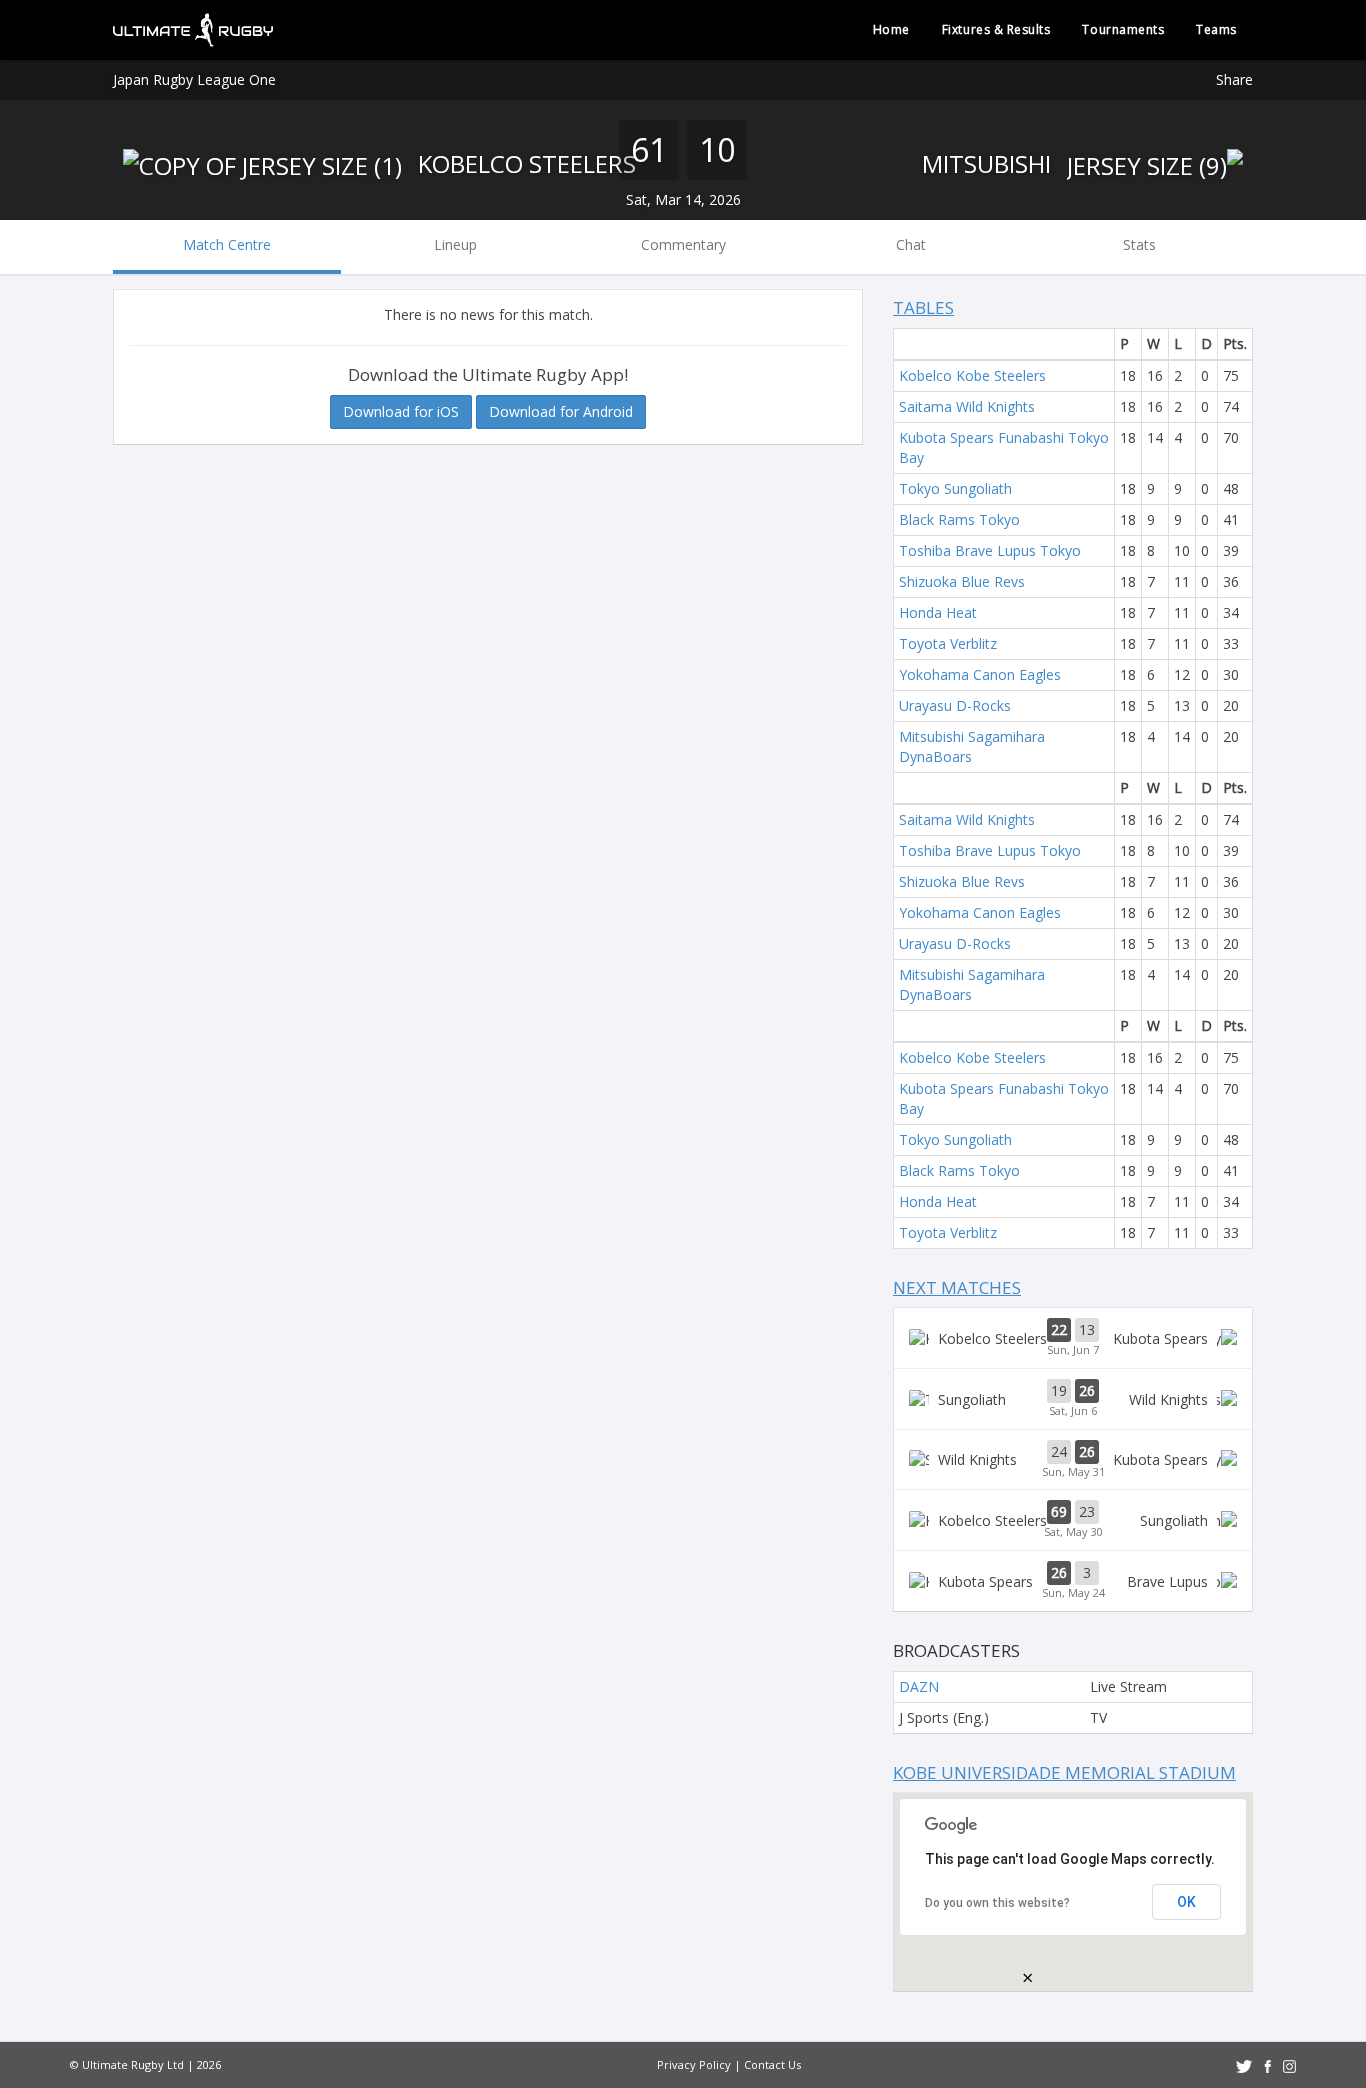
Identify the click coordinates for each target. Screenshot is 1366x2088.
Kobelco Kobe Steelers (972, 375)
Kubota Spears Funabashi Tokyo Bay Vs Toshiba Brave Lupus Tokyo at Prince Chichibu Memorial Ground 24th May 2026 (1073, 1581)
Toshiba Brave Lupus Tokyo (990, 550)
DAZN (919, 1686)
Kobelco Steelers (524, 163)
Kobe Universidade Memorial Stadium (1064, 1772)
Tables (923, 307)
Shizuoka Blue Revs (962, 581)
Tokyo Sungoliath (955, 488)
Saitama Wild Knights (967, 406)
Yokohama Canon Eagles (980, 674)
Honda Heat (938, 612)
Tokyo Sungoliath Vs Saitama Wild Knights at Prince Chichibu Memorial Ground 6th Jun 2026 (1073, 1399)
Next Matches (957, 1287)
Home (891, 29)
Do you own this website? (997, 1903)
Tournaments (1123, 29)
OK (1186, 1902)
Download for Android (561, 411)
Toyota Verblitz (948, 643)
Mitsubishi (989, 163)
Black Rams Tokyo (959, 519)
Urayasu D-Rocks (955, 705)
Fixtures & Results (996, 29)
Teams (1216, 29)
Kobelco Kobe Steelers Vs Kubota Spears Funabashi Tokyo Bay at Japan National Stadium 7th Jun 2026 (1073, 1338)
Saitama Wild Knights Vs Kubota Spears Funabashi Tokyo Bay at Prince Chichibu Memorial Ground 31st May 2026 (1073, 1460)
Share (1234, 79)
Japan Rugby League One (194, 79)
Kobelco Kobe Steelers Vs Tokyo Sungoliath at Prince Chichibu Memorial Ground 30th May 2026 (1073, 1520)
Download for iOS (401, 411)
